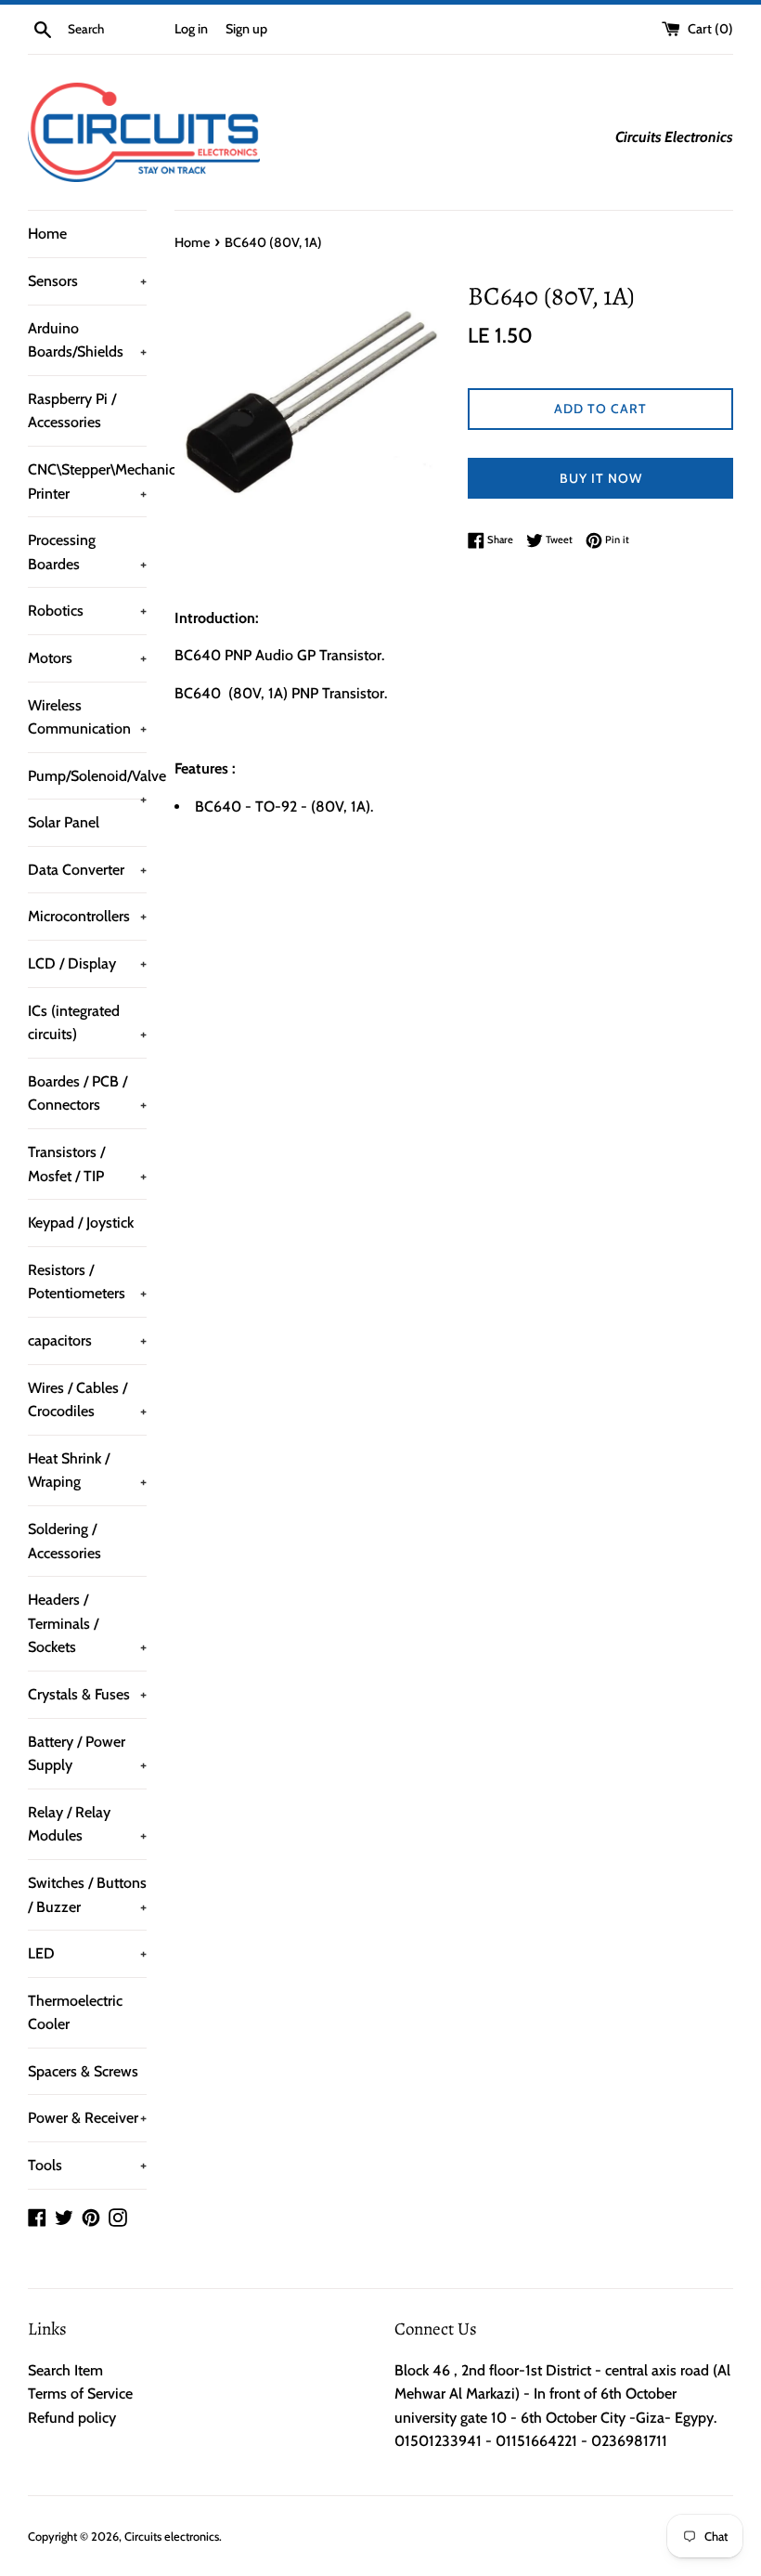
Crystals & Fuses (87, 1694)
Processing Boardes (87, 552)
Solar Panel (64, 822)
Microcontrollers (87, 916)
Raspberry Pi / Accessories (72, 411)
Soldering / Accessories (64, 1541)
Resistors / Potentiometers (87, 1282)
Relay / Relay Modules (87, 1824)
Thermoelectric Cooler (75, 2013)
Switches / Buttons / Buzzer (87, 1895)
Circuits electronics (172, 2537)
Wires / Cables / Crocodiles (87, 1400)
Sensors (87, 281)
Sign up (246, 29)
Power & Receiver (87, 2118)
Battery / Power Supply (87, 1754)
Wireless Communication (87, 717)
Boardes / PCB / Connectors (87, 1093)
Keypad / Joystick (81, 1223)
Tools (87, 2165)
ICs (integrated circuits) (87, 1023)
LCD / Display (87, 963)
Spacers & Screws (83, 2071)
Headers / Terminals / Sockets (87, 1623)
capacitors (87, 1340)
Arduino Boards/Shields (87, 340)
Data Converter (87, 870)
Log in (191, 29)
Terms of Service (80, 2394)
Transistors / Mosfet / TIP (87, 1164)
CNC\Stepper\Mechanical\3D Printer (87, 481)
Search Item (65, 2370)
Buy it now (601, 478)
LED (87, 1953)
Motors (87, 658)
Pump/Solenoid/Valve (87, 783)
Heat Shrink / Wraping (87, 1470)
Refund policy (72, 2418)
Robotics (87, 611)
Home (47, 234)
